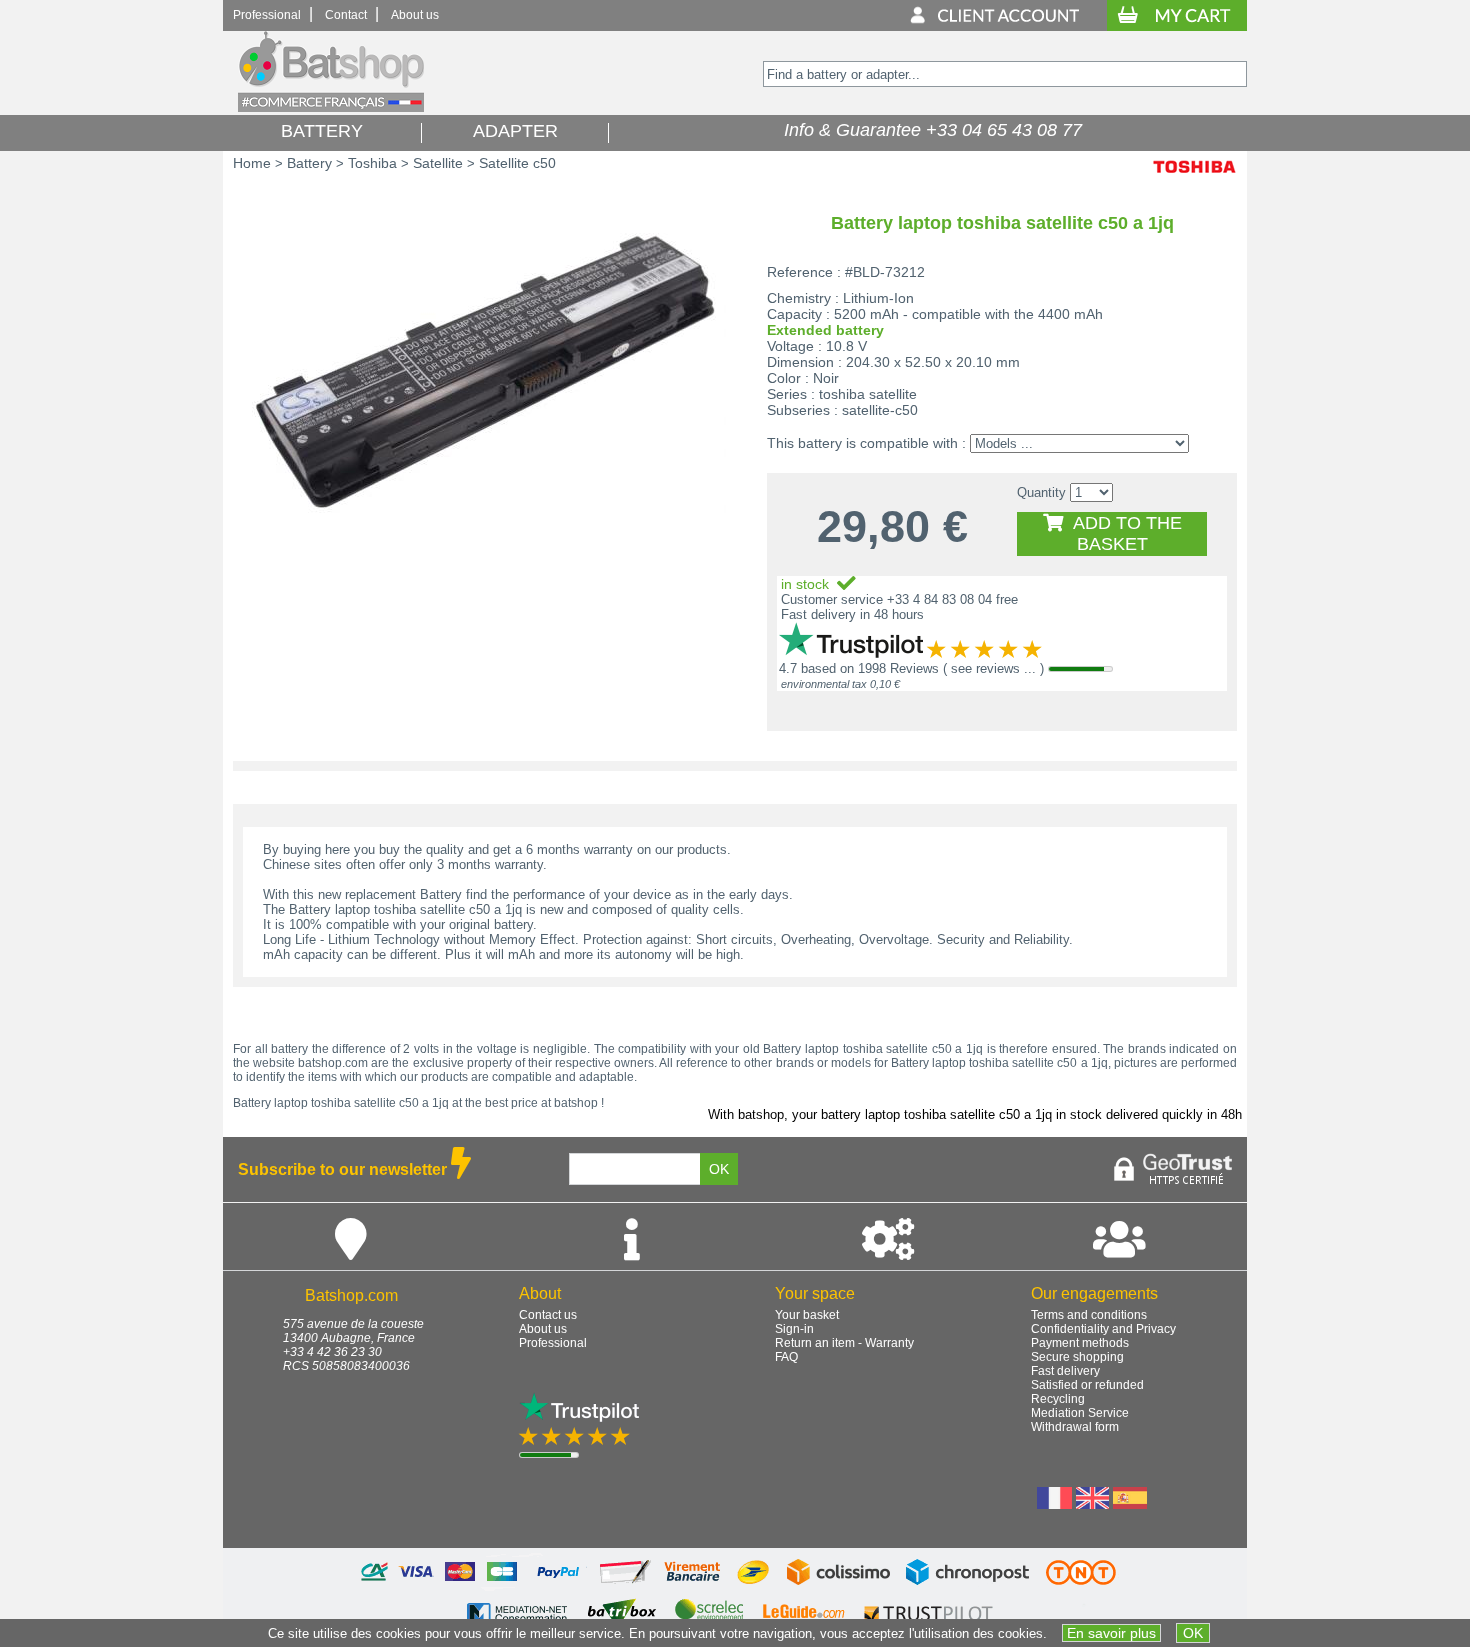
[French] (1054, 1504)
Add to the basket (1122, 533)
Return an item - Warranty (844, 1343)
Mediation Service (1080, 1413)
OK (1193, 1633)
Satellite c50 (517, 163)
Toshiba (372, 163)
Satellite (438, 163)
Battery (309, 163)
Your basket (807, 1315)
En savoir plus (1111, 1633)
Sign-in (794, 1329)
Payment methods (1080, 1343)
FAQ (786, 1357)
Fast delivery (1065, 1371)
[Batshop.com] (331, 107)
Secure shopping (1077, 1357)
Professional (267, 15)
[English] (1092, 1504)
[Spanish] (1130, 1504)
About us (415, 15)
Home (252, 163)
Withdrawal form (1075, 1427)
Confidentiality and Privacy (1103, 1329)
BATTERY (322, 131)
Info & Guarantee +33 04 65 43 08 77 (928, 130)
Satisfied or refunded (1087, 1385)
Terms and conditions (1089, 1315)
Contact (346, 15)
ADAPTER (515, 131)
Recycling (1058, 1399)
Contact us (548, 1315)
